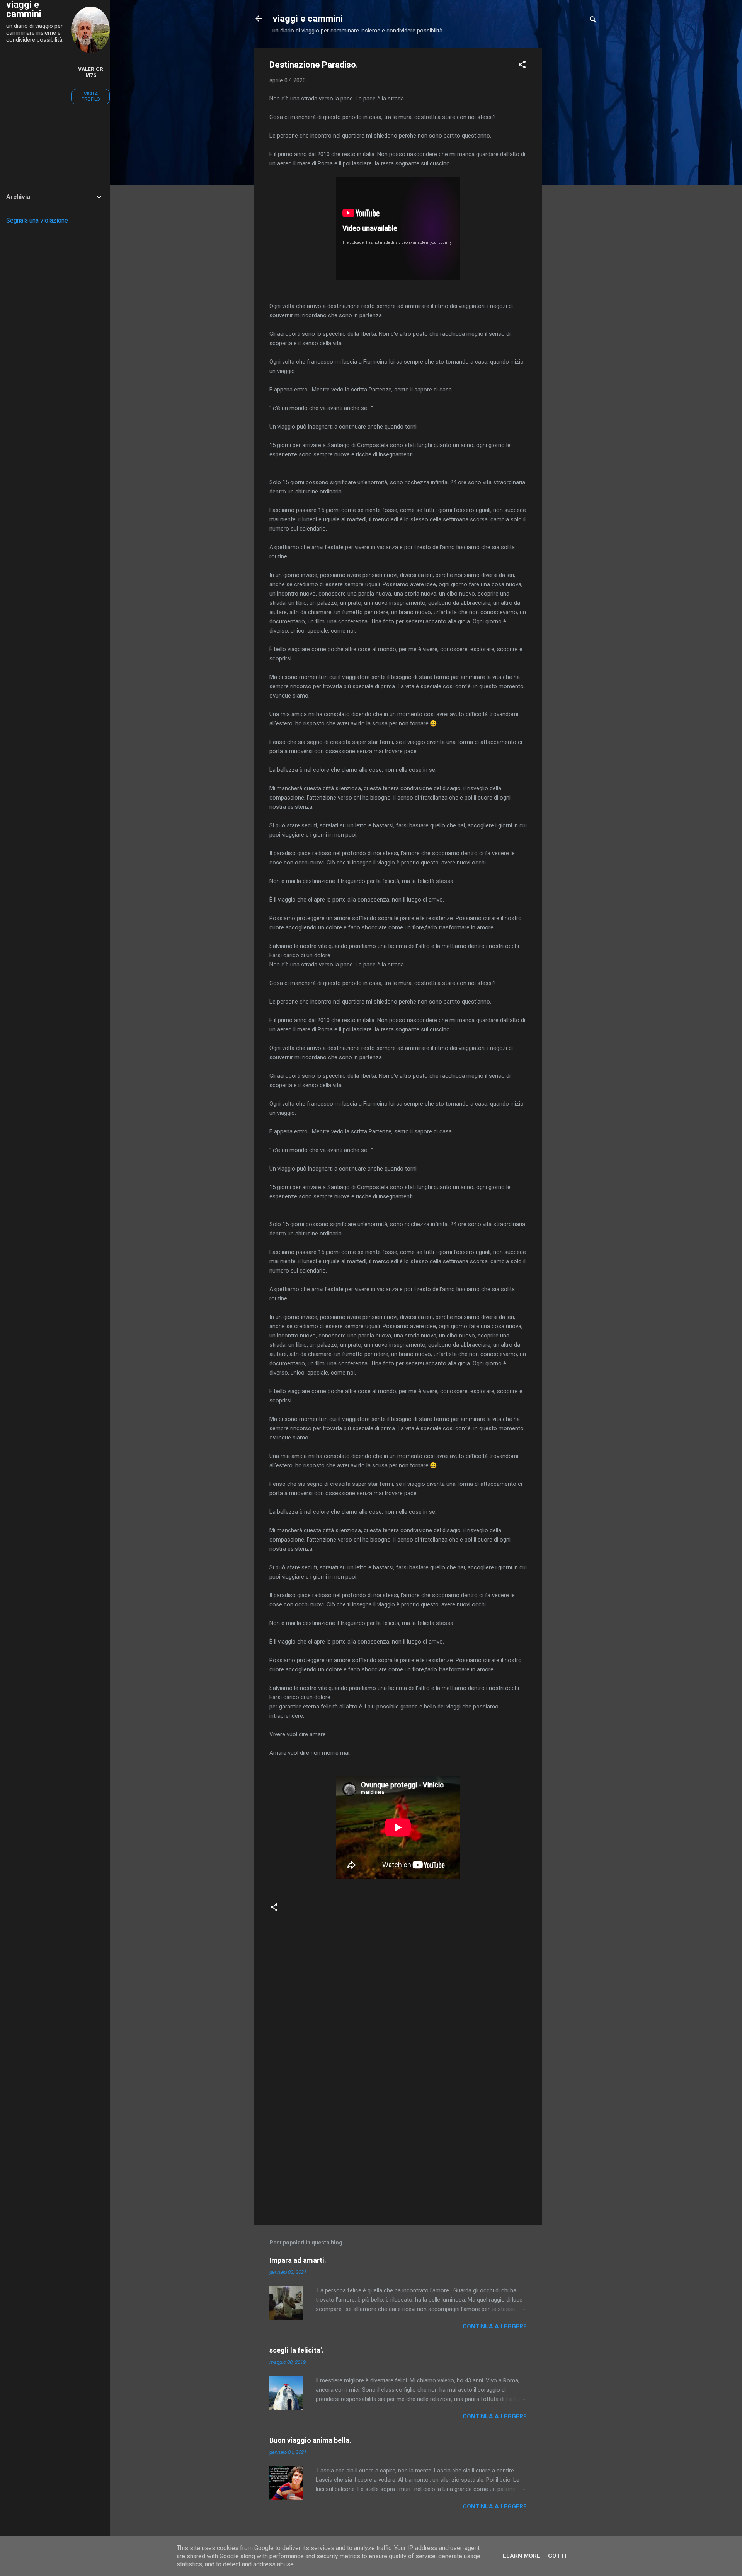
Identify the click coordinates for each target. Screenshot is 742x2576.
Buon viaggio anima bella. (310, 2440)
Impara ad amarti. (298, 2260)
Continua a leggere (495, 2326)
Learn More (522, 2556)
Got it (558, 2556)
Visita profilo (91, 97)
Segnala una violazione (37, 220)
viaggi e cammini (308, 19)
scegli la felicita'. (296, 2350)
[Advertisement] (573, 164)
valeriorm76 (91, 72)
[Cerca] (593, 21)
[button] (522, 66)
